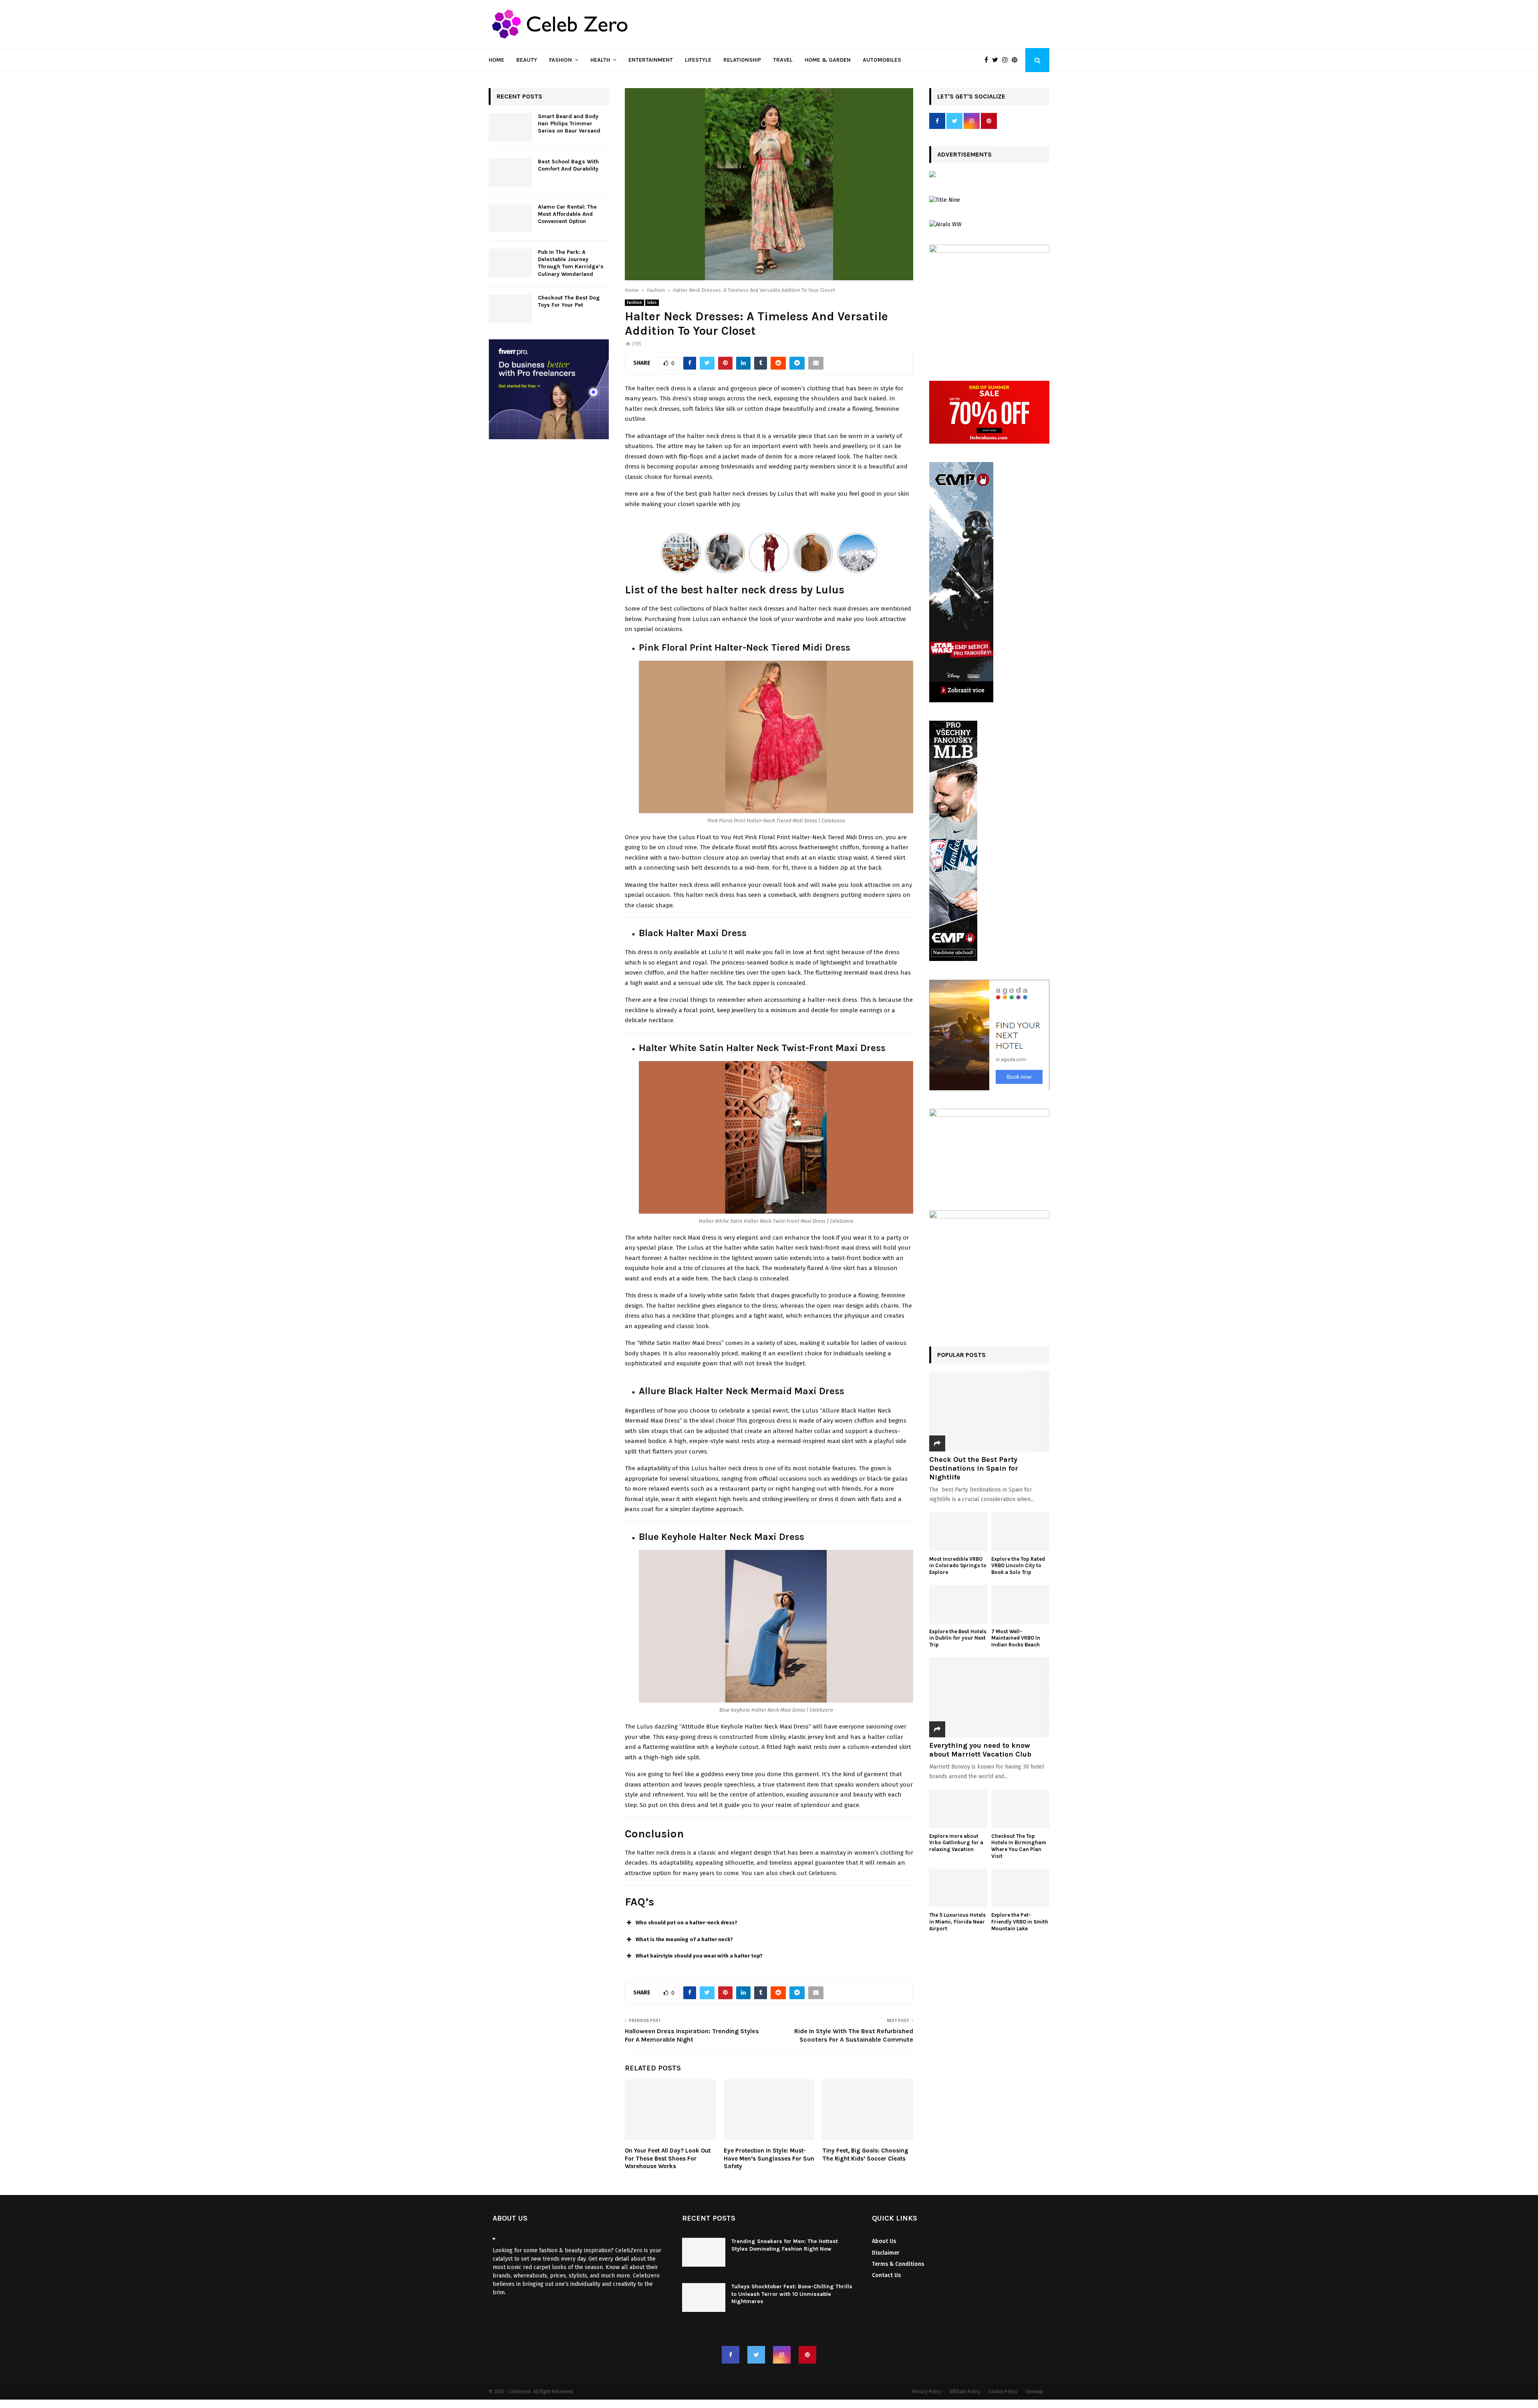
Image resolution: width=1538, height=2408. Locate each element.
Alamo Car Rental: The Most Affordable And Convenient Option (567, 214)
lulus (652, 303)
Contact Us (886, 2275)
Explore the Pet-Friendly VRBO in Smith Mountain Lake (1020, 1922)
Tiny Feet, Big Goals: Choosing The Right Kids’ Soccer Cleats (865, 2155)
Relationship (742, 60)
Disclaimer (886, 2253)
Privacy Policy (927, 2392)
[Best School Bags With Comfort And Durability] (510, 173)
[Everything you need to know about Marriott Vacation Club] (989, 1697)
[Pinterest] (1017, 60)
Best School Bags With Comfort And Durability (569, 165)
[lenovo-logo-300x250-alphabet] (932, 176)
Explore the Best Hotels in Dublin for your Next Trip (958, 1638)
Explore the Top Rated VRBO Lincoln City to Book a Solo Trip (1018, 1566)
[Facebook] (988, 60)
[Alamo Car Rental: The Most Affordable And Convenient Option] (510, 218)
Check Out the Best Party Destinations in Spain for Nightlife (974, 1468)
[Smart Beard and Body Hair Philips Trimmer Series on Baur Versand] (510, 127)
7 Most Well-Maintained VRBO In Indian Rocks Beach (1016, 1638)
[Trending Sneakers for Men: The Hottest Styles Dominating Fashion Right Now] (704, 2252)
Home (496, 60)
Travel (783, 60)
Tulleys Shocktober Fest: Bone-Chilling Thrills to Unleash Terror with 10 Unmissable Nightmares (792, 2294)
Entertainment (651, 60)
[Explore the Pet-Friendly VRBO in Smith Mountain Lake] (1020, 1888)
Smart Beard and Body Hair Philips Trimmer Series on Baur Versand (569, 124)
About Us (884, 2241)
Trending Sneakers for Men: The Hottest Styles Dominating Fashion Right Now (785, 2245)
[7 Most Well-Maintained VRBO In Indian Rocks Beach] (1020, 1604)
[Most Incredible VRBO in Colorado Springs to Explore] (958, 1532)
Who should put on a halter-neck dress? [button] (686, 1923)
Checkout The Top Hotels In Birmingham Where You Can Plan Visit (1019, 1846)
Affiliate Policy (965, 2392)
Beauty (527, 60)
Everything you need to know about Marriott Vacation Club (980, 1750)
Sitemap (1034, 2392)
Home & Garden (828, 60)
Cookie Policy (1003, 2392)
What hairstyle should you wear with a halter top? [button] (699, 1956)
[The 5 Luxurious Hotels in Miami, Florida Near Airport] (958, 1888)
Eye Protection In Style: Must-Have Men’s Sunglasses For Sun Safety (769, 2158)
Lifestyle (698, 60)
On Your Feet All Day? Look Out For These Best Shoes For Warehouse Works (668, 2158)
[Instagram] (1007, 60)
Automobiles (882, 60)
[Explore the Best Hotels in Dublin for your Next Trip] (958, 1604)
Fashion (561, 60)
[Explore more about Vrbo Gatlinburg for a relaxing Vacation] (958, 1809)
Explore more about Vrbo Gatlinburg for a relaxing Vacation (956, 1843)
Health (600, 60)
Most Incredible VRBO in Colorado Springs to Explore (958, 1566)
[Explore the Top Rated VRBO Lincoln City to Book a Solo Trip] (1020, 1532)
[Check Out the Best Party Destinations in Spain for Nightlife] (989, 1411)
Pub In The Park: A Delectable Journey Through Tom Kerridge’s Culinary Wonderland (571, 263)
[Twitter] (997, 60)
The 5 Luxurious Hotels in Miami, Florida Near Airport (957, 1922)
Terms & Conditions (898, 2264)
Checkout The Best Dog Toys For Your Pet (569, 301)
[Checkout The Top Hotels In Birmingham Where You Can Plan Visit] (1020, 1809)
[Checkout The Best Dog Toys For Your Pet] (510, 309)
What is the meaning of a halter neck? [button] (684, 1939)
